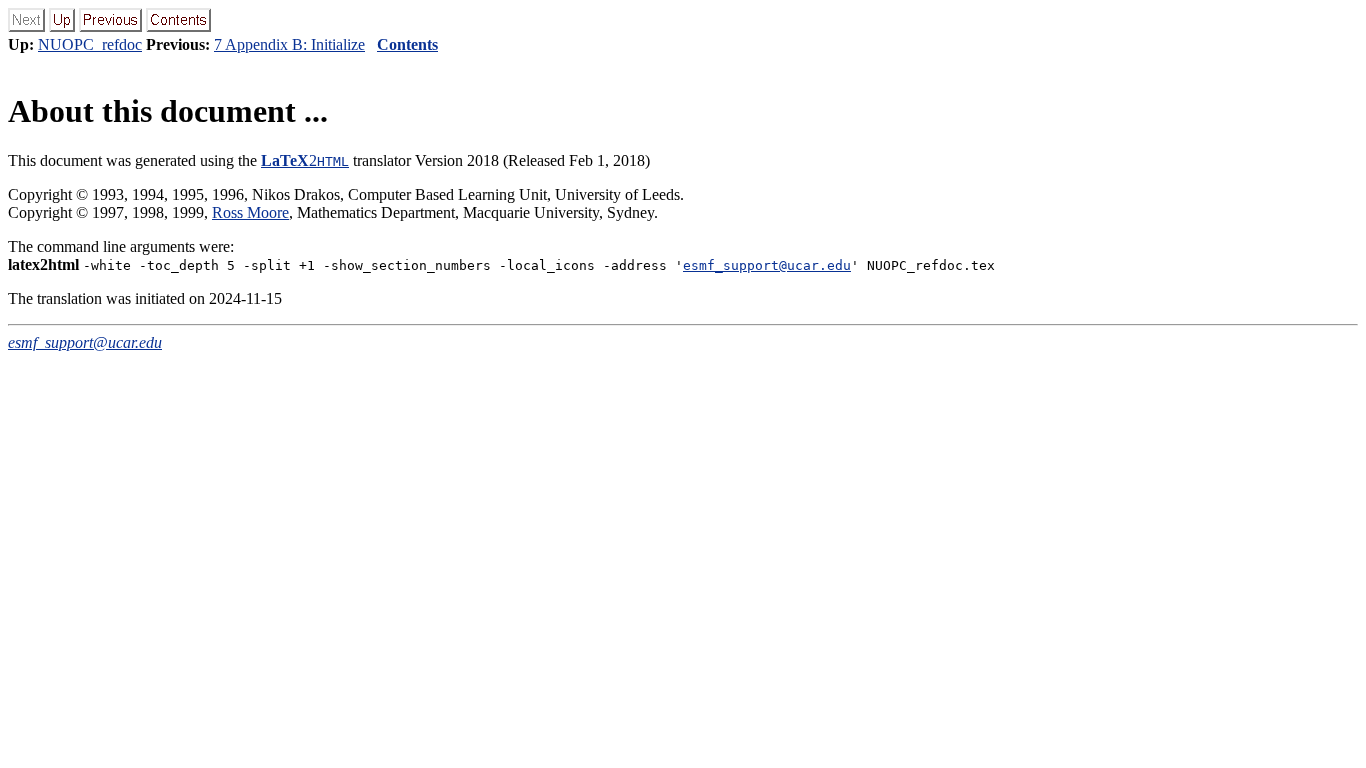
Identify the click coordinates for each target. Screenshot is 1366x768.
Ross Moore (250, 212)
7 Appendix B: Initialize (289, 44)
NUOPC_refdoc (90, 44)
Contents (407, 44)
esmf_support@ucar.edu (767, 265)
